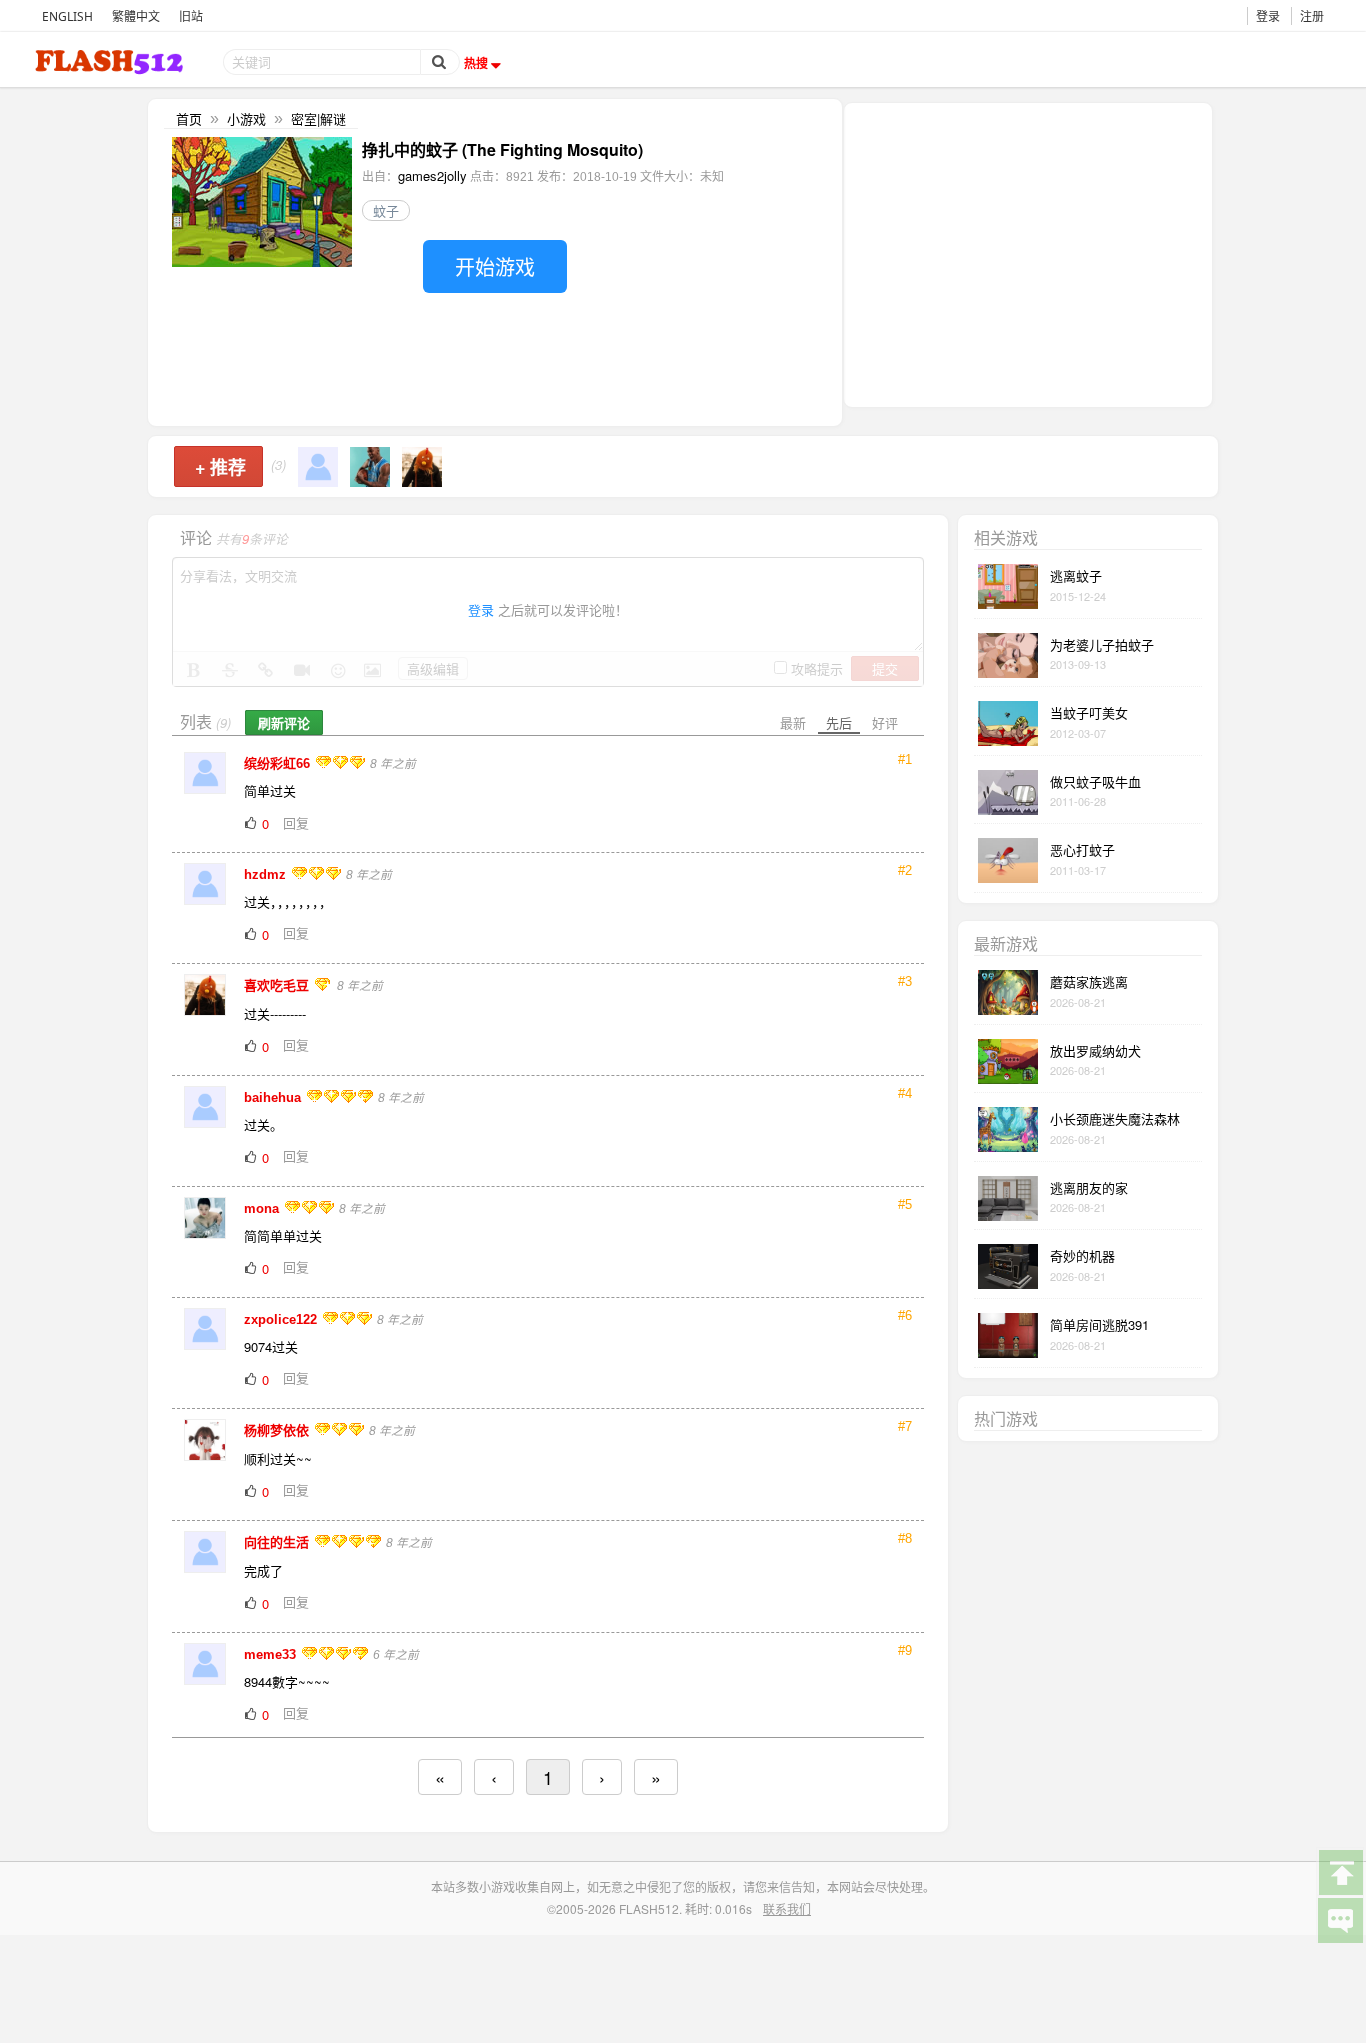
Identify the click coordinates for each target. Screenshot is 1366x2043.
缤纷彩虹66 (279, 763)
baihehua (274, 1097)
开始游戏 (495, 266)
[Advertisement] (1028, 253)
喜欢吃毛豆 (278, 985)
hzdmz (267, 874)
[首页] (111, 61)
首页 (189, 118)
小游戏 (246, 118)
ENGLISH (67, 16)
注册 (1312, 16)
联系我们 (787, 1908)
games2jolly (432, 175)
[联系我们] (1340, 1919)
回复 (296, 822)
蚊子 (386, 210)
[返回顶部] (1340, 1871)
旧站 (191, 16)
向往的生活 (278, 1542)
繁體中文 (136, 16)
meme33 (272, 1654)
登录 (1268, 16)
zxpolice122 (282, 1319)
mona (263, 1208)
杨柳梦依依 (278, 1430)
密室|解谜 (318, 118)
